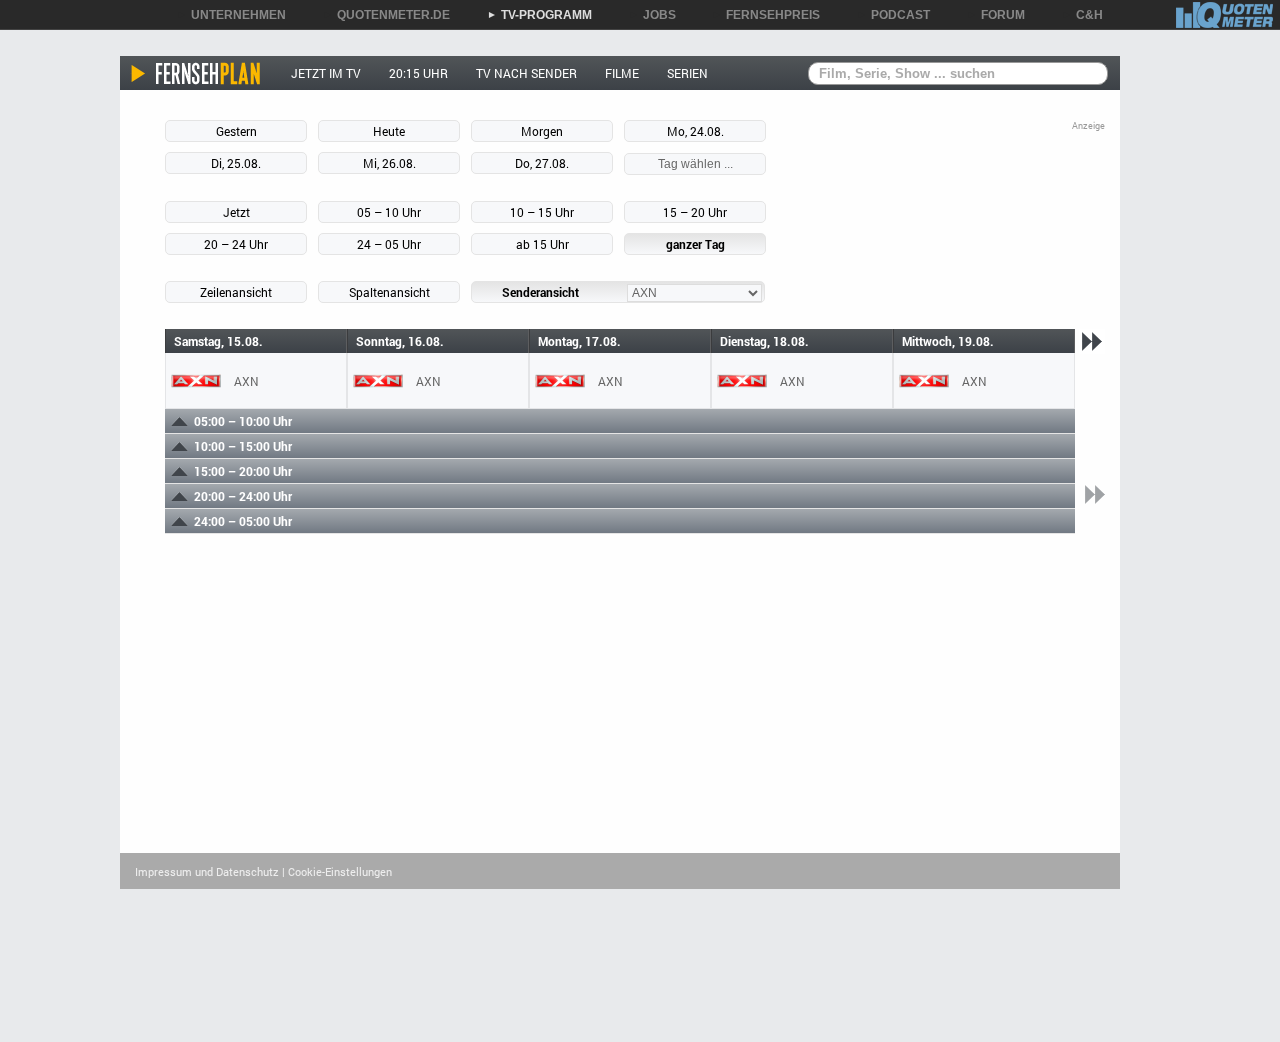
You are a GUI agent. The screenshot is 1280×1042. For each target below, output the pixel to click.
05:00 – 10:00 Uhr (243, 421)
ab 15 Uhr (542, 244)
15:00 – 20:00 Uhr (243, 471)
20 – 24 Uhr (236, 244)
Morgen (542, 131)
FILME (622, 73)
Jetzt (236, 212)
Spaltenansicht (389, 292)
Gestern (236, 131)
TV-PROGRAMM (539, 15)
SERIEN (687, 73)
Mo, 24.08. (695, 131)
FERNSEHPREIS (766, 15)
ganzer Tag (695, 244)
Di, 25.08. (236, 163)
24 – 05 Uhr (389, 244)
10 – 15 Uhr (542, 212)
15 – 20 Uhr (695, 212)
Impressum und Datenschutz (207, 871)
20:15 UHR (418, 73)
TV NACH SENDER (526, 73)
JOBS (652, 15)
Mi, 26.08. (389, 163)
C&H (1082, 15)
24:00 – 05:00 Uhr (243, 521)
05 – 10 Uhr (389, 212)
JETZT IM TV (326, 73)
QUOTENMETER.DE (386, 15)
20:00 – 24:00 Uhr (243, 496)
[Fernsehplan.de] (196, 73)
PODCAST (893, 15)
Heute (389, 131)
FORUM (996, 15)
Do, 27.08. (542, 163)
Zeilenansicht (236, 292)
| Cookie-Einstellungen (337, 871)
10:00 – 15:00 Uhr (243, 446)
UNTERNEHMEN (231, 15)
